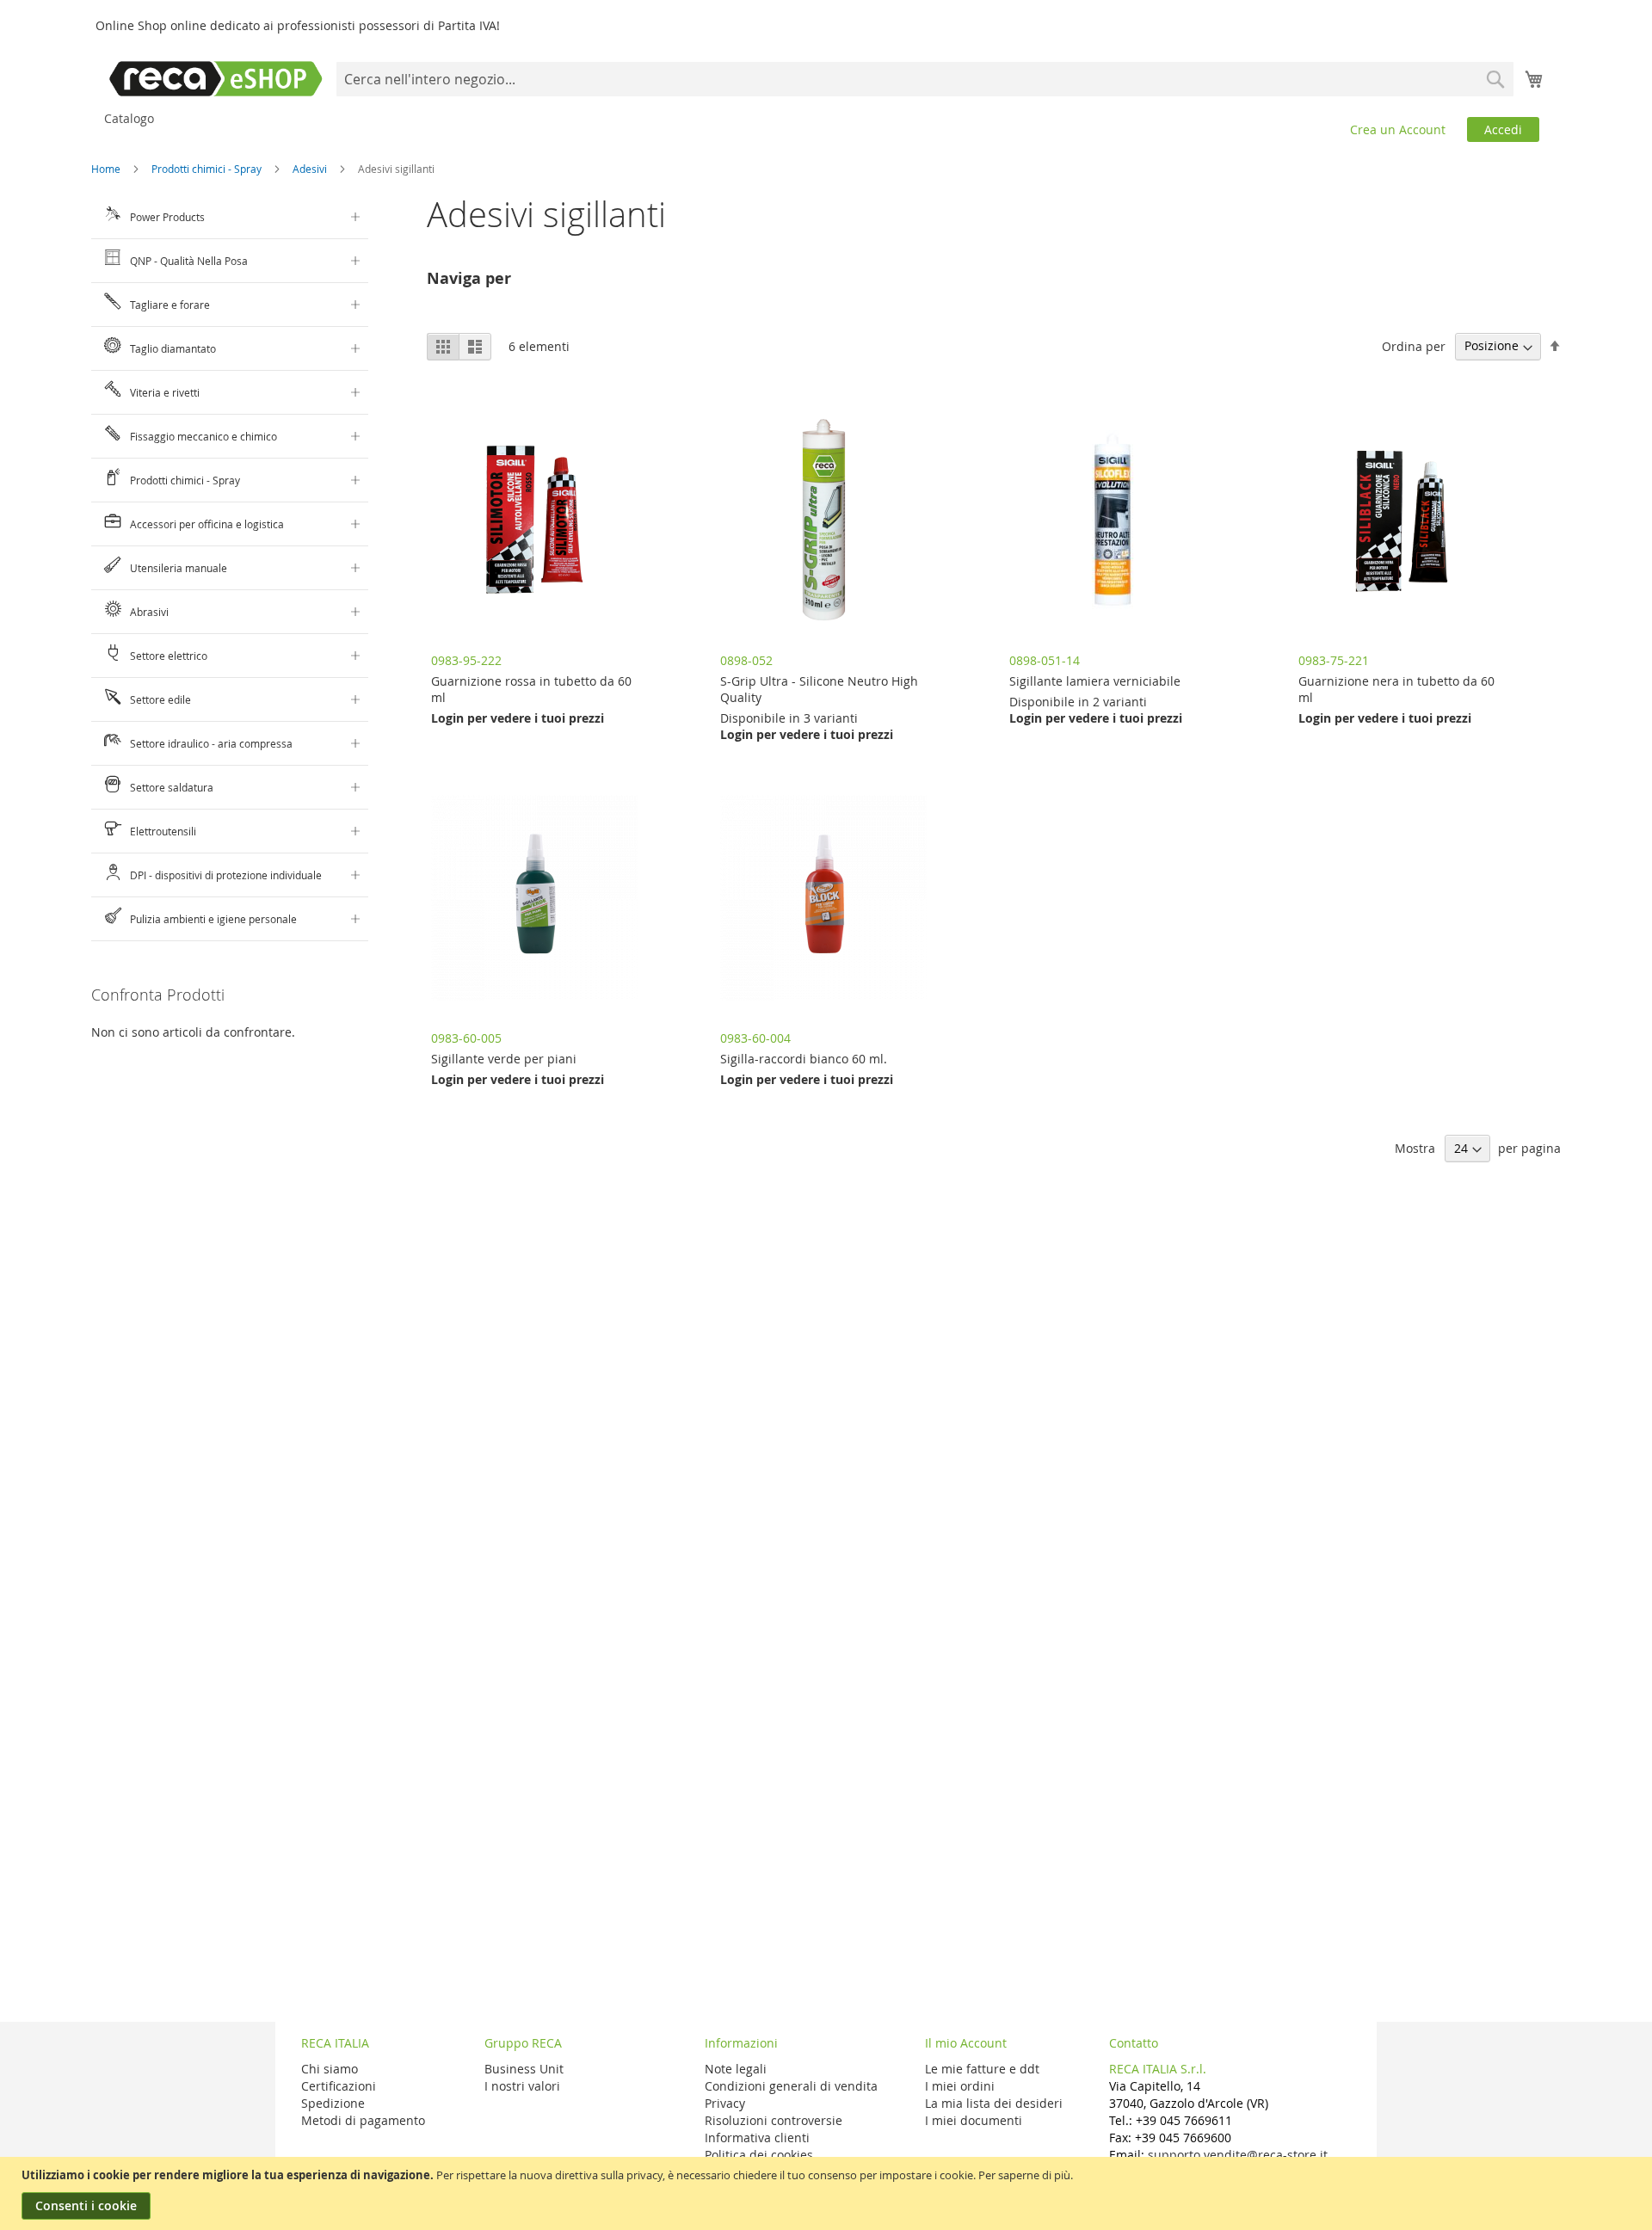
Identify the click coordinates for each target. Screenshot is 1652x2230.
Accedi (1503, 129)
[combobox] (925, 79)
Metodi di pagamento (363, 2120)
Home (107, 169)
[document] (828, 2193)
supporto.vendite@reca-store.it (1238, 2155)
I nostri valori (522, 2086)
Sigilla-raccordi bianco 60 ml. (804, 1059)
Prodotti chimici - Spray (208, 169)
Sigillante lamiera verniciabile (1095, 681)
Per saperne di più (1024, 2175)
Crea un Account (1398, 129)
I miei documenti (974, 2120)
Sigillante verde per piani (504, 1059)
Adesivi (311, 169)
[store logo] (216, 79)
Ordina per (1414, 345)
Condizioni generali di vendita (791, 2086)
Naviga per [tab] (469, 278)
